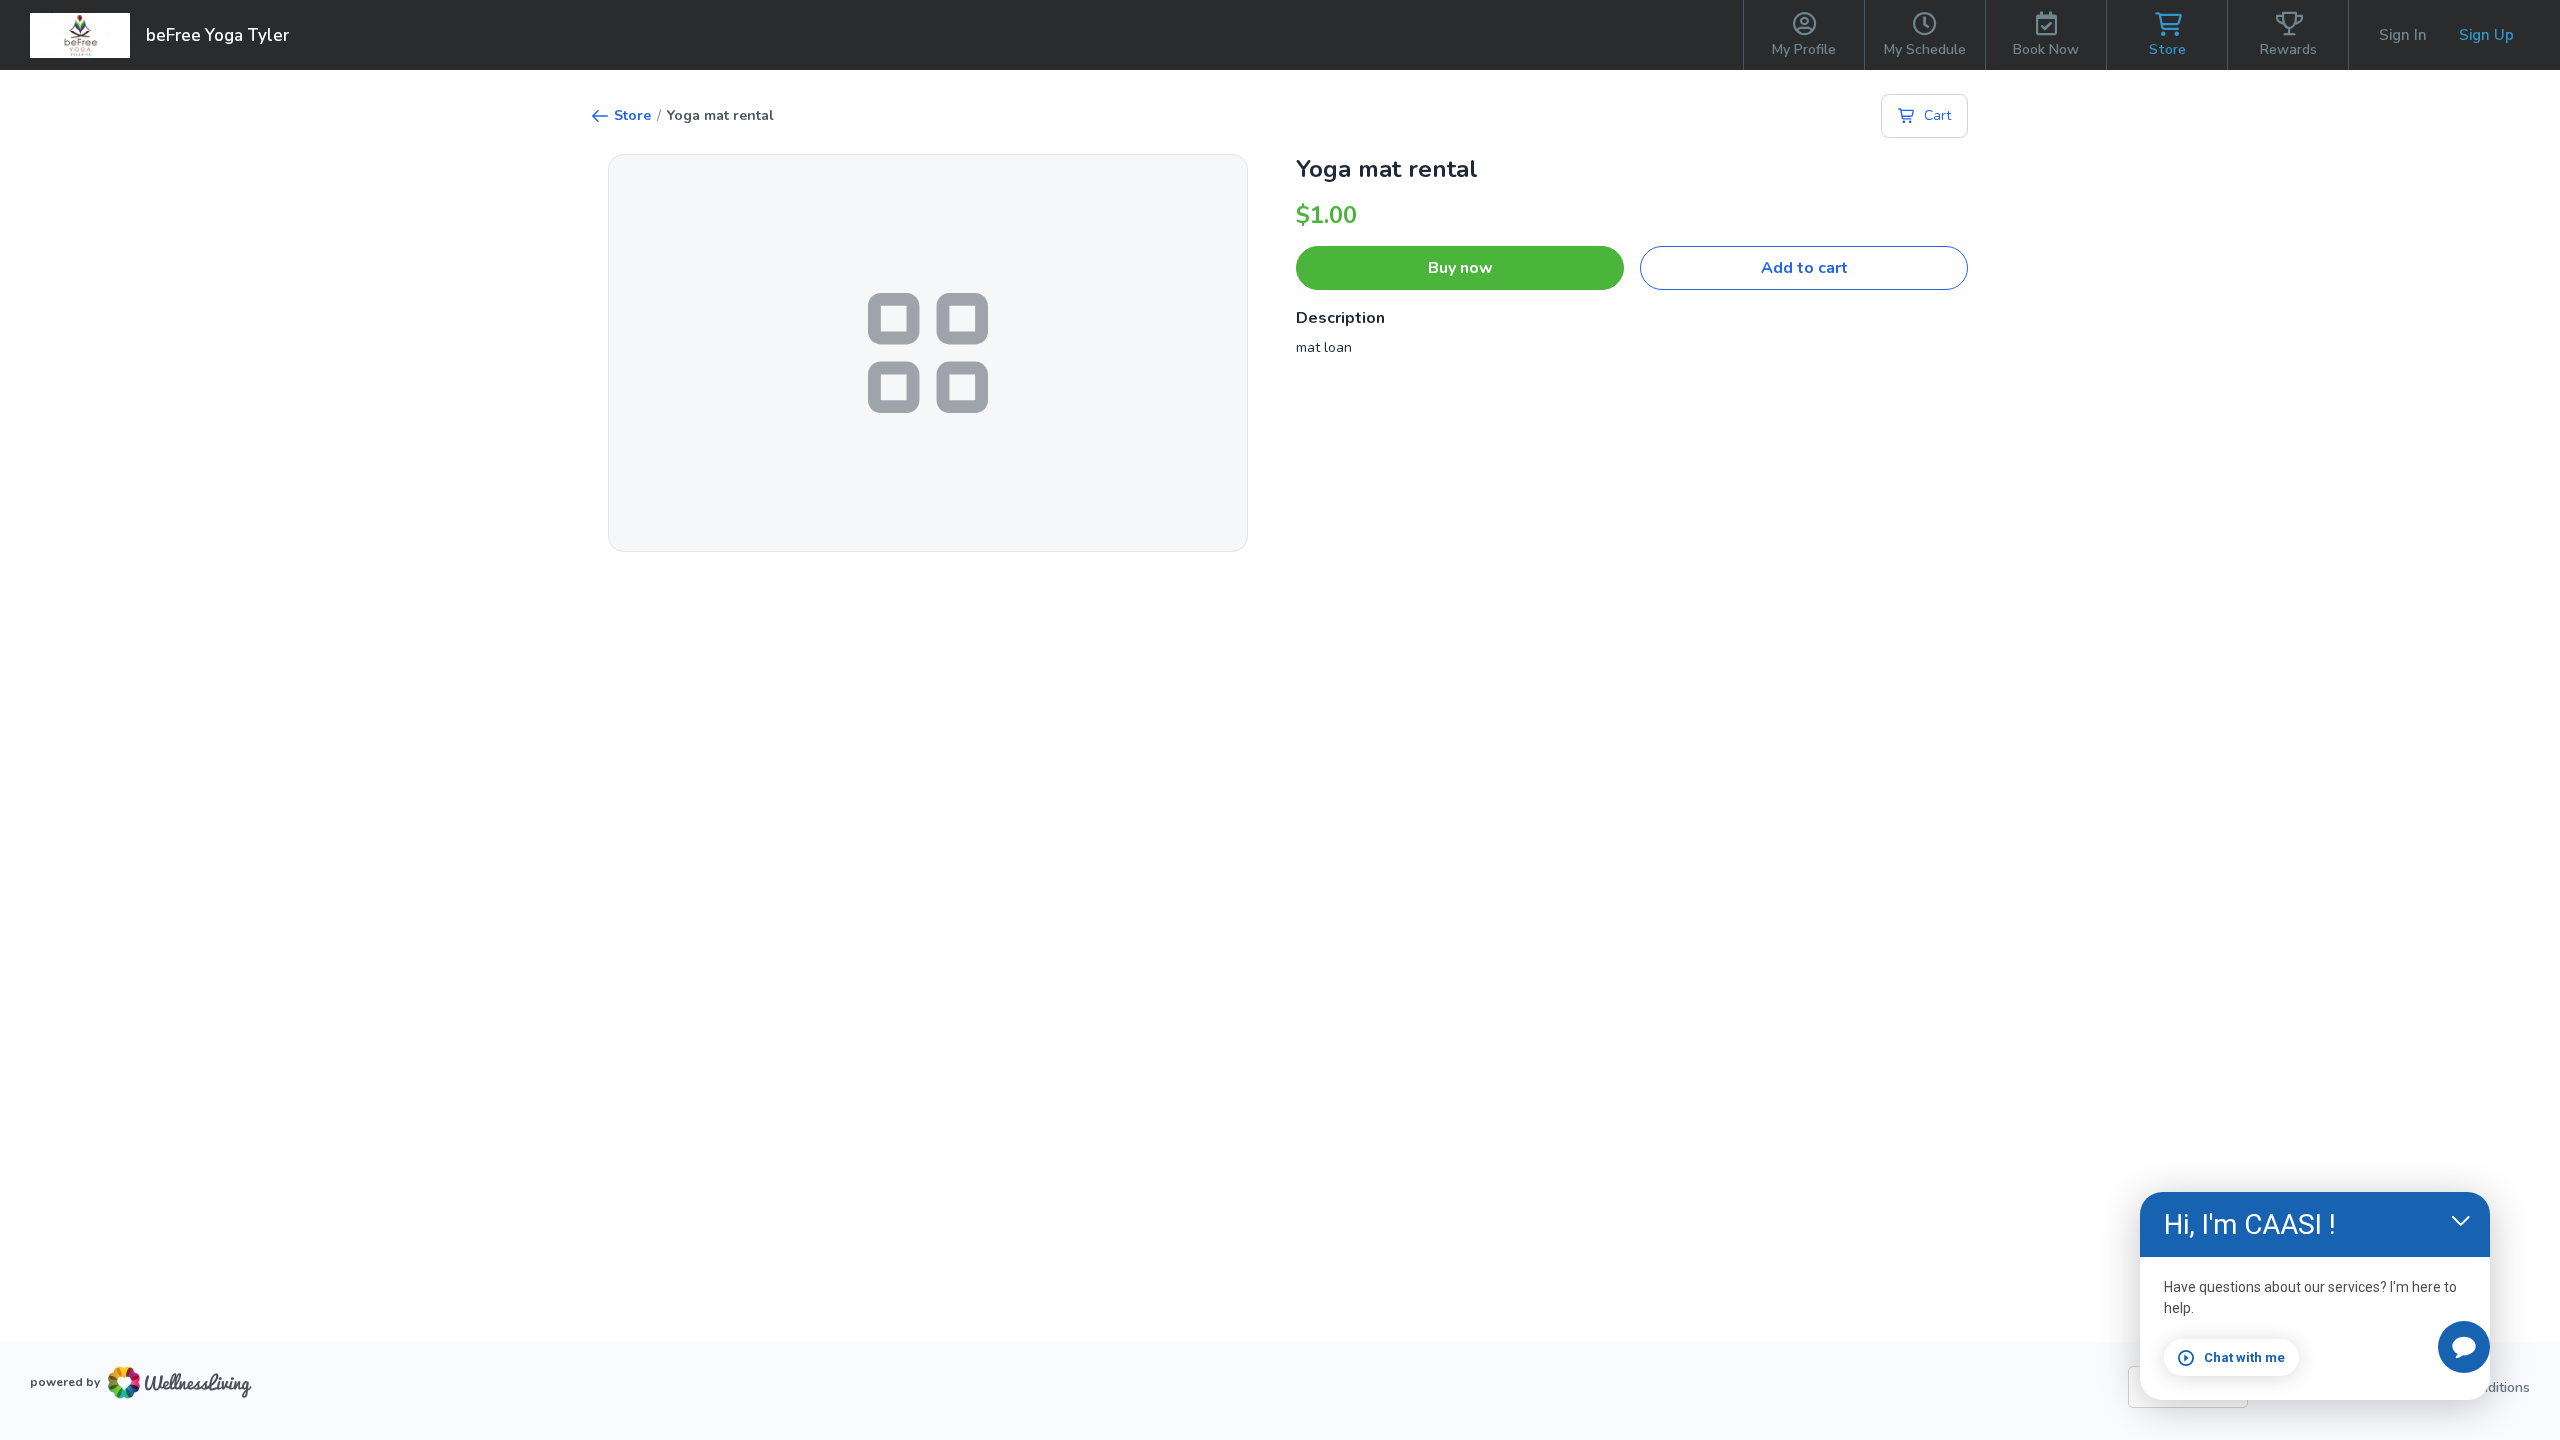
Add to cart (1804, 268)
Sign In (2403, 35)
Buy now (1460, 268)
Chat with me (2244, 1357)
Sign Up (2486, 35)
